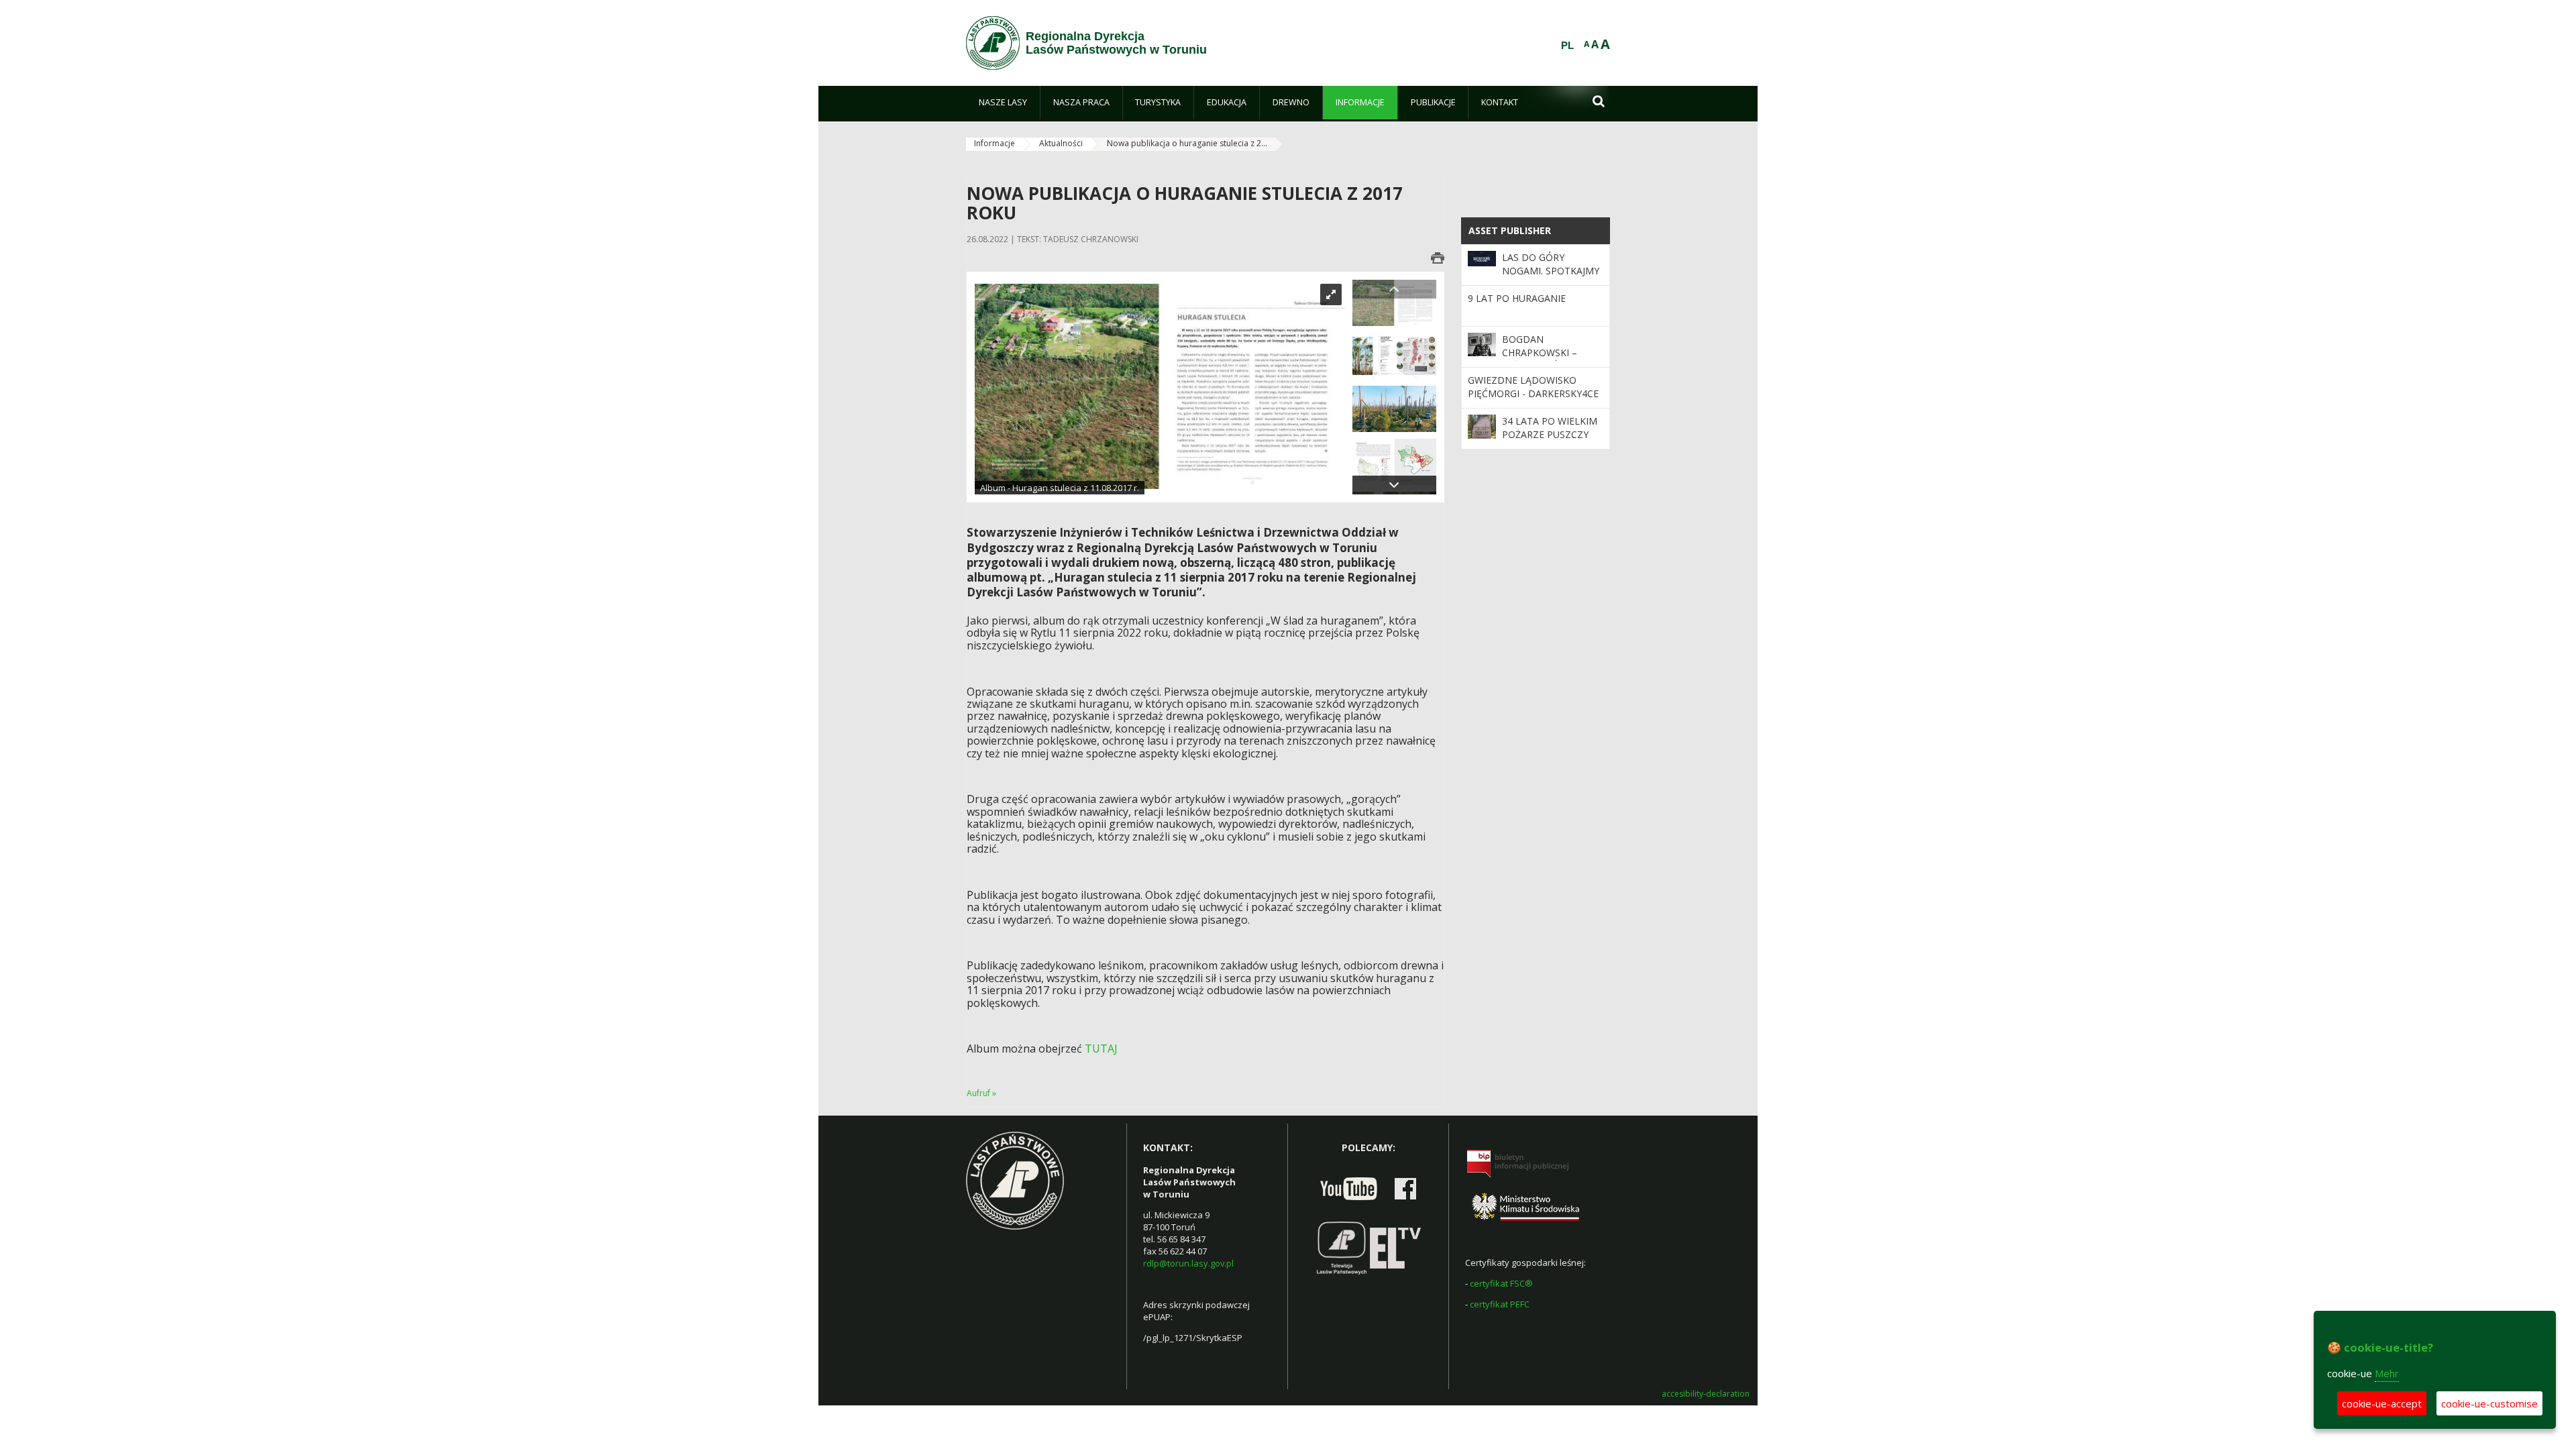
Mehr (2387, 1373)
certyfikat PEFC (1500, 1304)
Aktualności (1061, 143)
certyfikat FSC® (1501, 1283)
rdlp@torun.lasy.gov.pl (1188, 1263)
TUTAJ (1101, 1049)
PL (1567, 46)
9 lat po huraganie (1517, 298)
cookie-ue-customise (2489, 1403)
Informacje (995, 143)
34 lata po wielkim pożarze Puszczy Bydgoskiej (1550, 435)
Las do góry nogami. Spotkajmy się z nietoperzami (1551, 271)
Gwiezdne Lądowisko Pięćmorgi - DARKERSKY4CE (1533, 387)
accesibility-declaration (1706, 1394)
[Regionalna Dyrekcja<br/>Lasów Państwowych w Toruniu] (993, 43)
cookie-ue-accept (2382, 1403)
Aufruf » (981, 1093)
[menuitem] (1003, 103)
